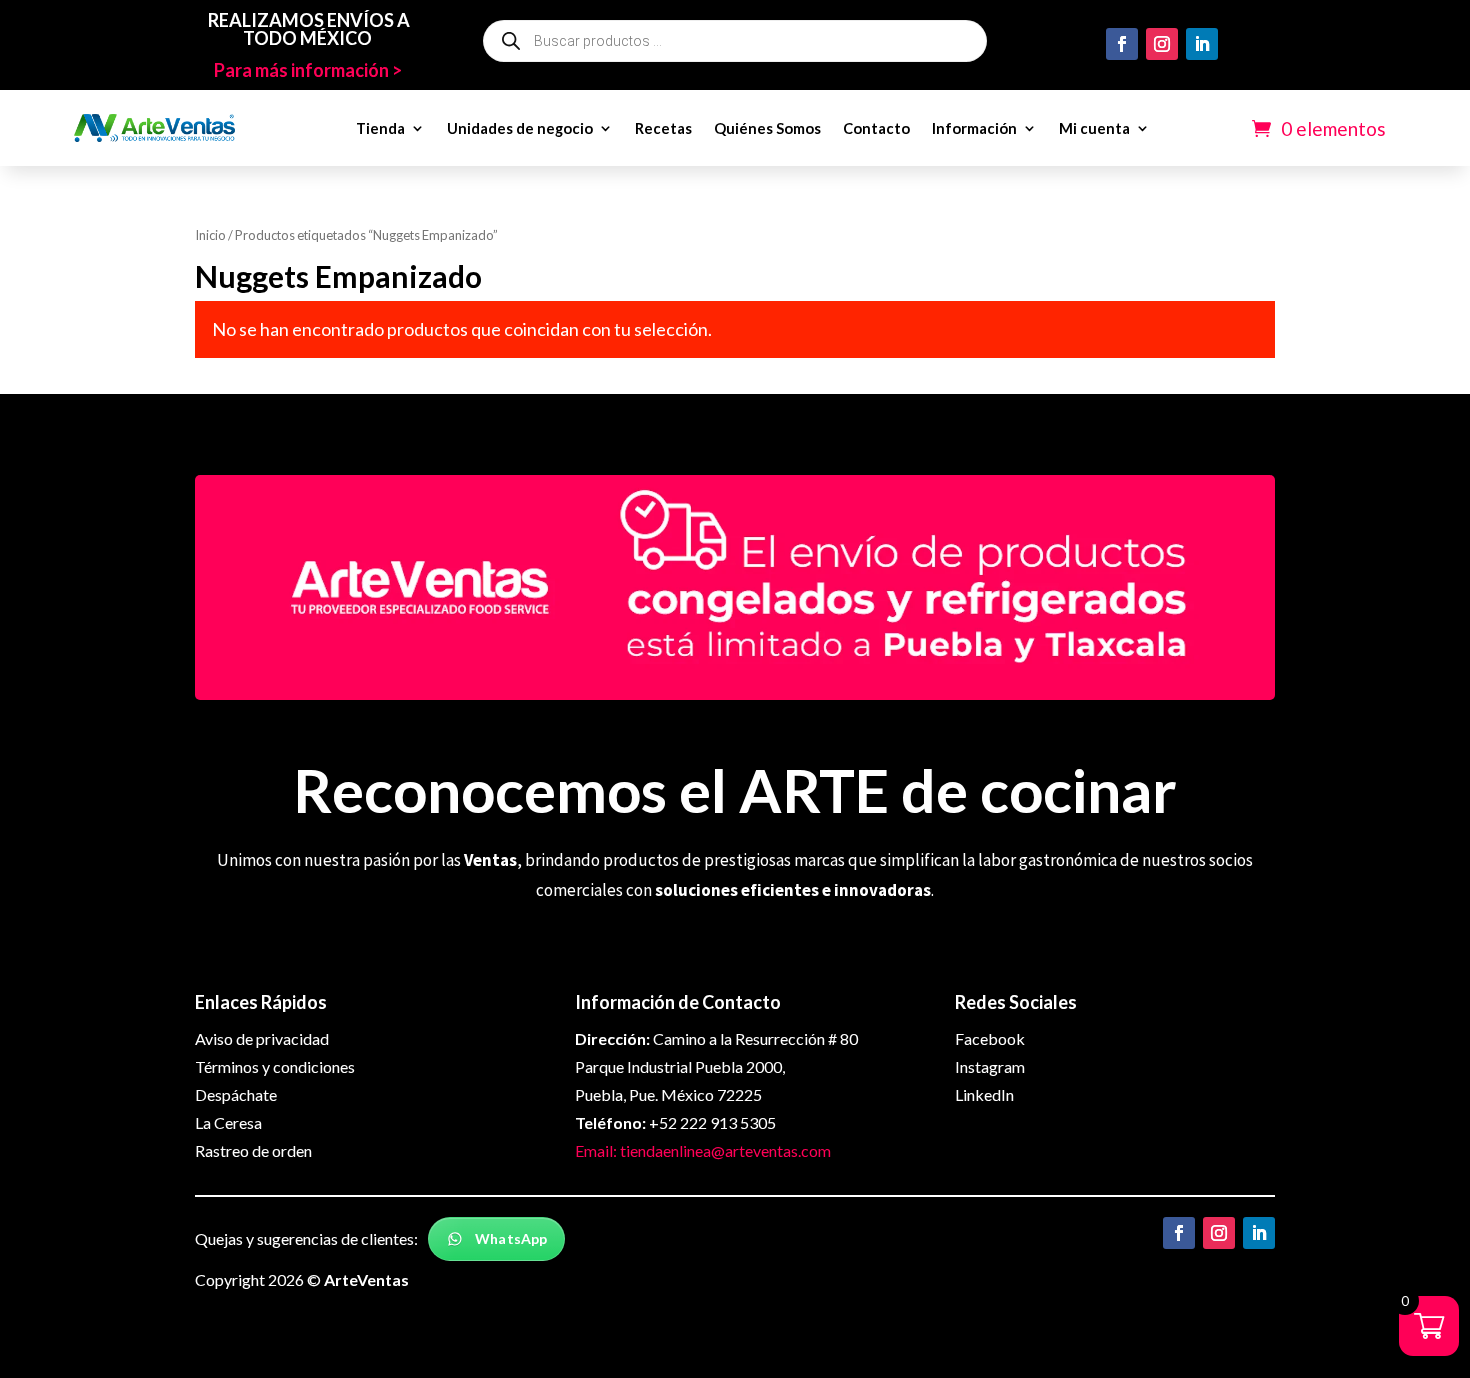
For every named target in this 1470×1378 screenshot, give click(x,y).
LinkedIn (984, 1094)
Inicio (210, 235)
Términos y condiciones (275, 1066)
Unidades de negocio (520, 128)
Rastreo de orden (253, 1150)
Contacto (876, 128)
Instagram (990, 1066)
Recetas (663, 128)
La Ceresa (228, 1122)
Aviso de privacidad (262, 1038)
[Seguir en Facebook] (1122, 44)
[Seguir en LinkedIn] (1202, 44)
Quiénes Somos (767, 128)
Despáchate (236, 1094)
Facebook (990, 1038)
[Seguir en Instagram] (1162, 44)
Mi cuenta (1094, 128)
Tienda (380, 128)
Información (974, 128)
